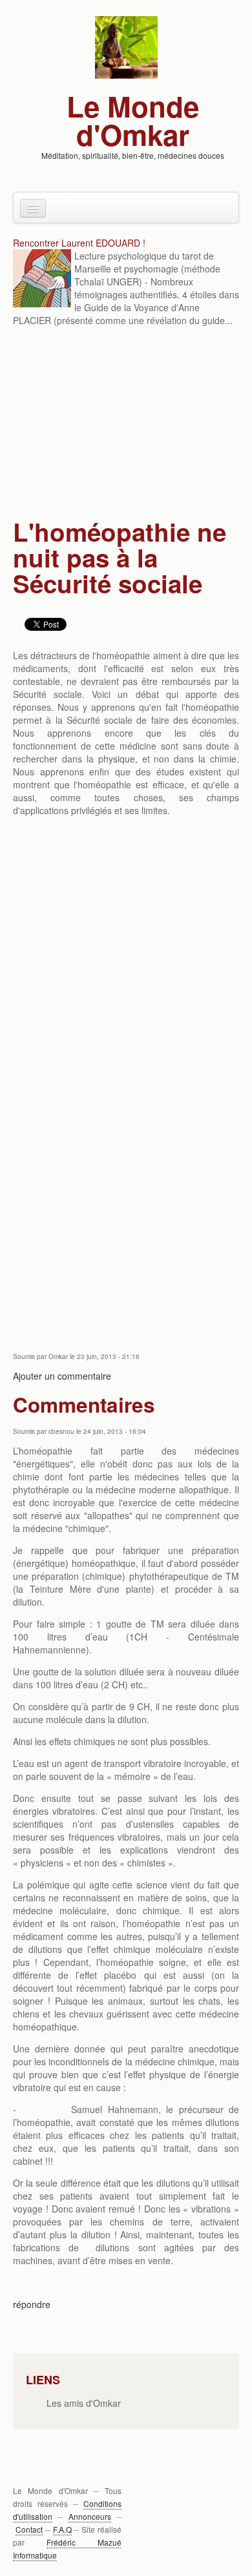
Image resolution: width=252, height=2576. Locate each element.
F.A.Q (62, 2529)
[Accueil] (126, 46)
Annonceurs (90, 2516)
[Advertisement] (126, 424)
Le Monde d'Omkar (133, 120)
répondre (32, 2304)
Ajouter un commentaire (62, 1376)
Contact (29, 2529)
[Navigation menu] (33, 208)
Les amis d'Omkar (84, 2403)
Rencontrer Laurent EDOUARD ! (79, 243)
